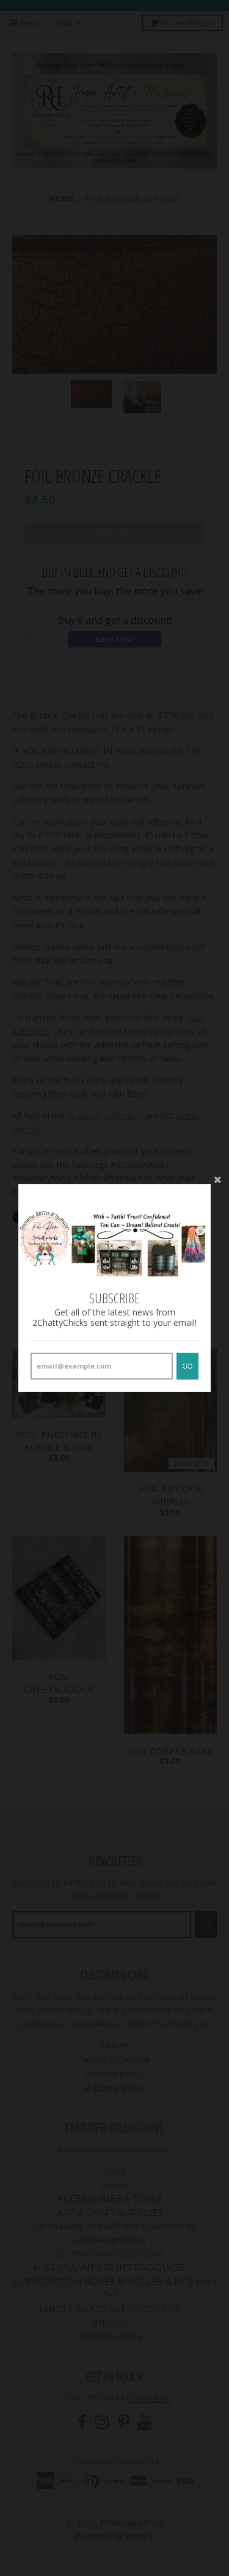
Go (187, 1366)
